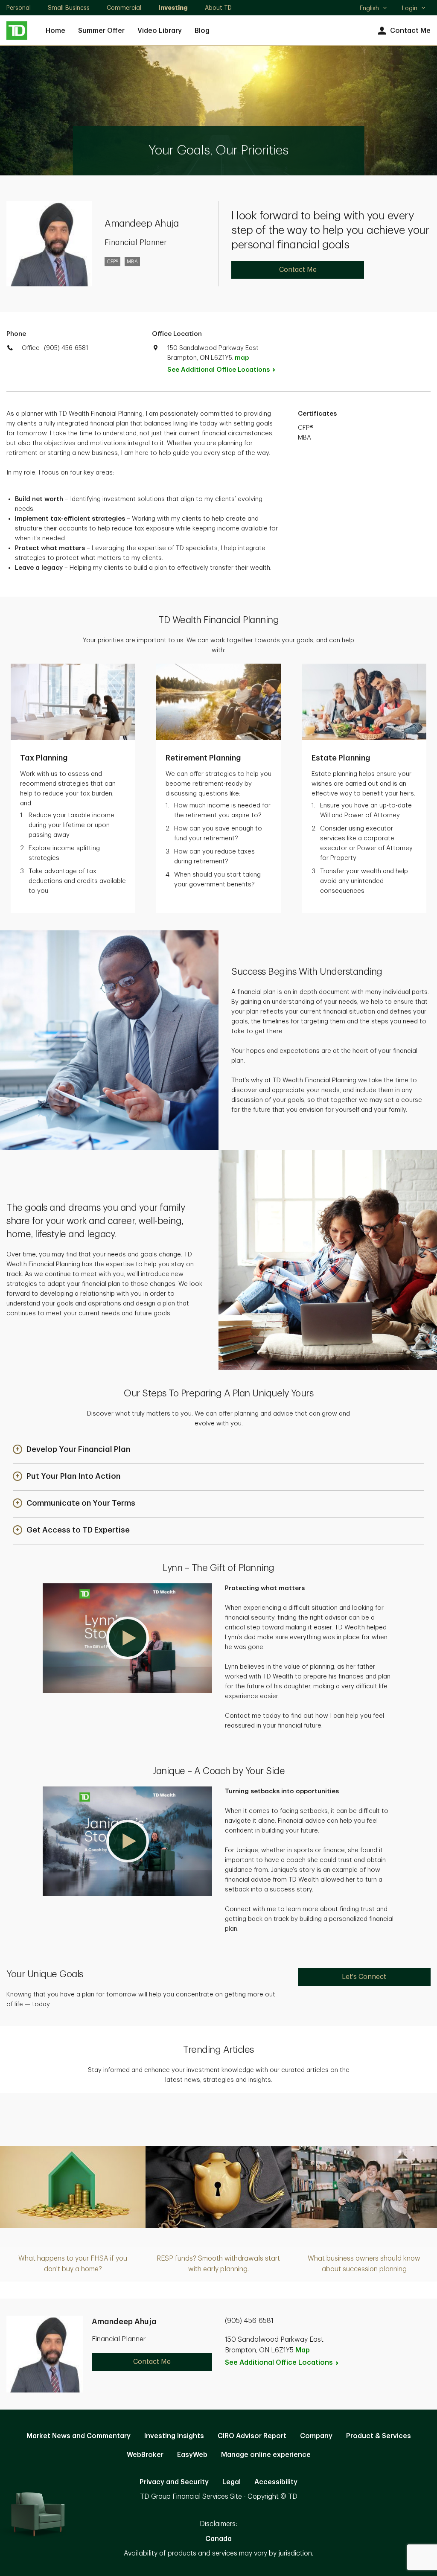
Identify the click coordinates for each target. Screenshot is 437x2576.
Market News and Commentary (79, 2436)
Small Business (69, 8)
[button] (71, 1450)
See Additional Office (218, 370)
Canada (218, 2539)
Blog (202, 31)
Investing (173, 8)
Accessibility (276, 2482)
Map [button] (303, 2350)
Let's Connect (364, 1977)
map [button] (242, 358)
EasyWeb (192, 2455)
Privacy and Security (174, 2482)
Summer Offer (101, 31)
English (373, 9)
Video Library (160, 31)
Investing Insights (174, 2436)
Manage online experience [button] (266, 2455)
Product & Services (379, 2436)
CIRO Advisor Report (252, 2436)
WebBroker (145, 2455)
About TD (218, 8)
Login (410, 8)
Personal (19, 8)
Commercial (124, 8)
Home (55, 31)
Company (316, 2436)
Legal (232, 2482)
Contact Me (410, 31)
